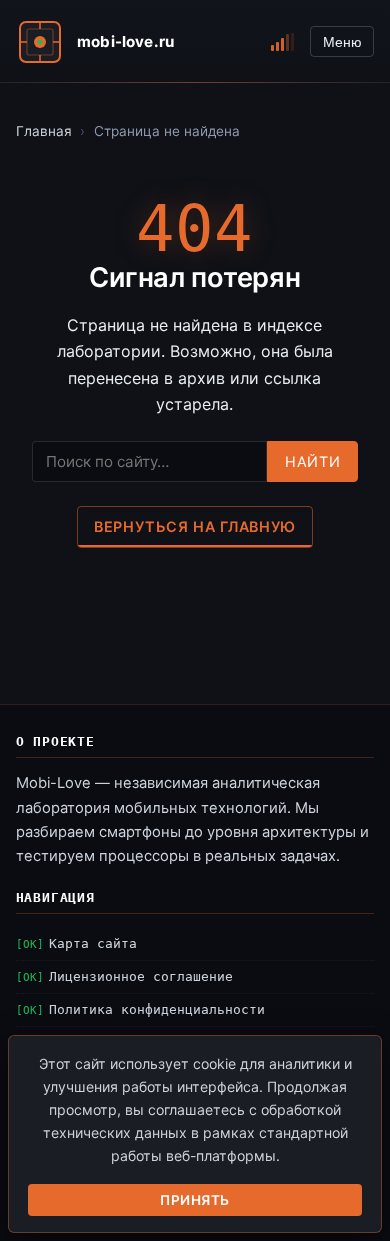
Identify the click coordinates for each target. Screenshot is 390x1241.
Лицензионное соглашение (141, 976)
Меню (342, 42)
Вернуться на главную (195, 526)
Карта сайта (93, 943)
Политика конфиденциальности (157, 1009)
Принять (195, 1200)
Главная (44, 131)
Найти (312, 461)
